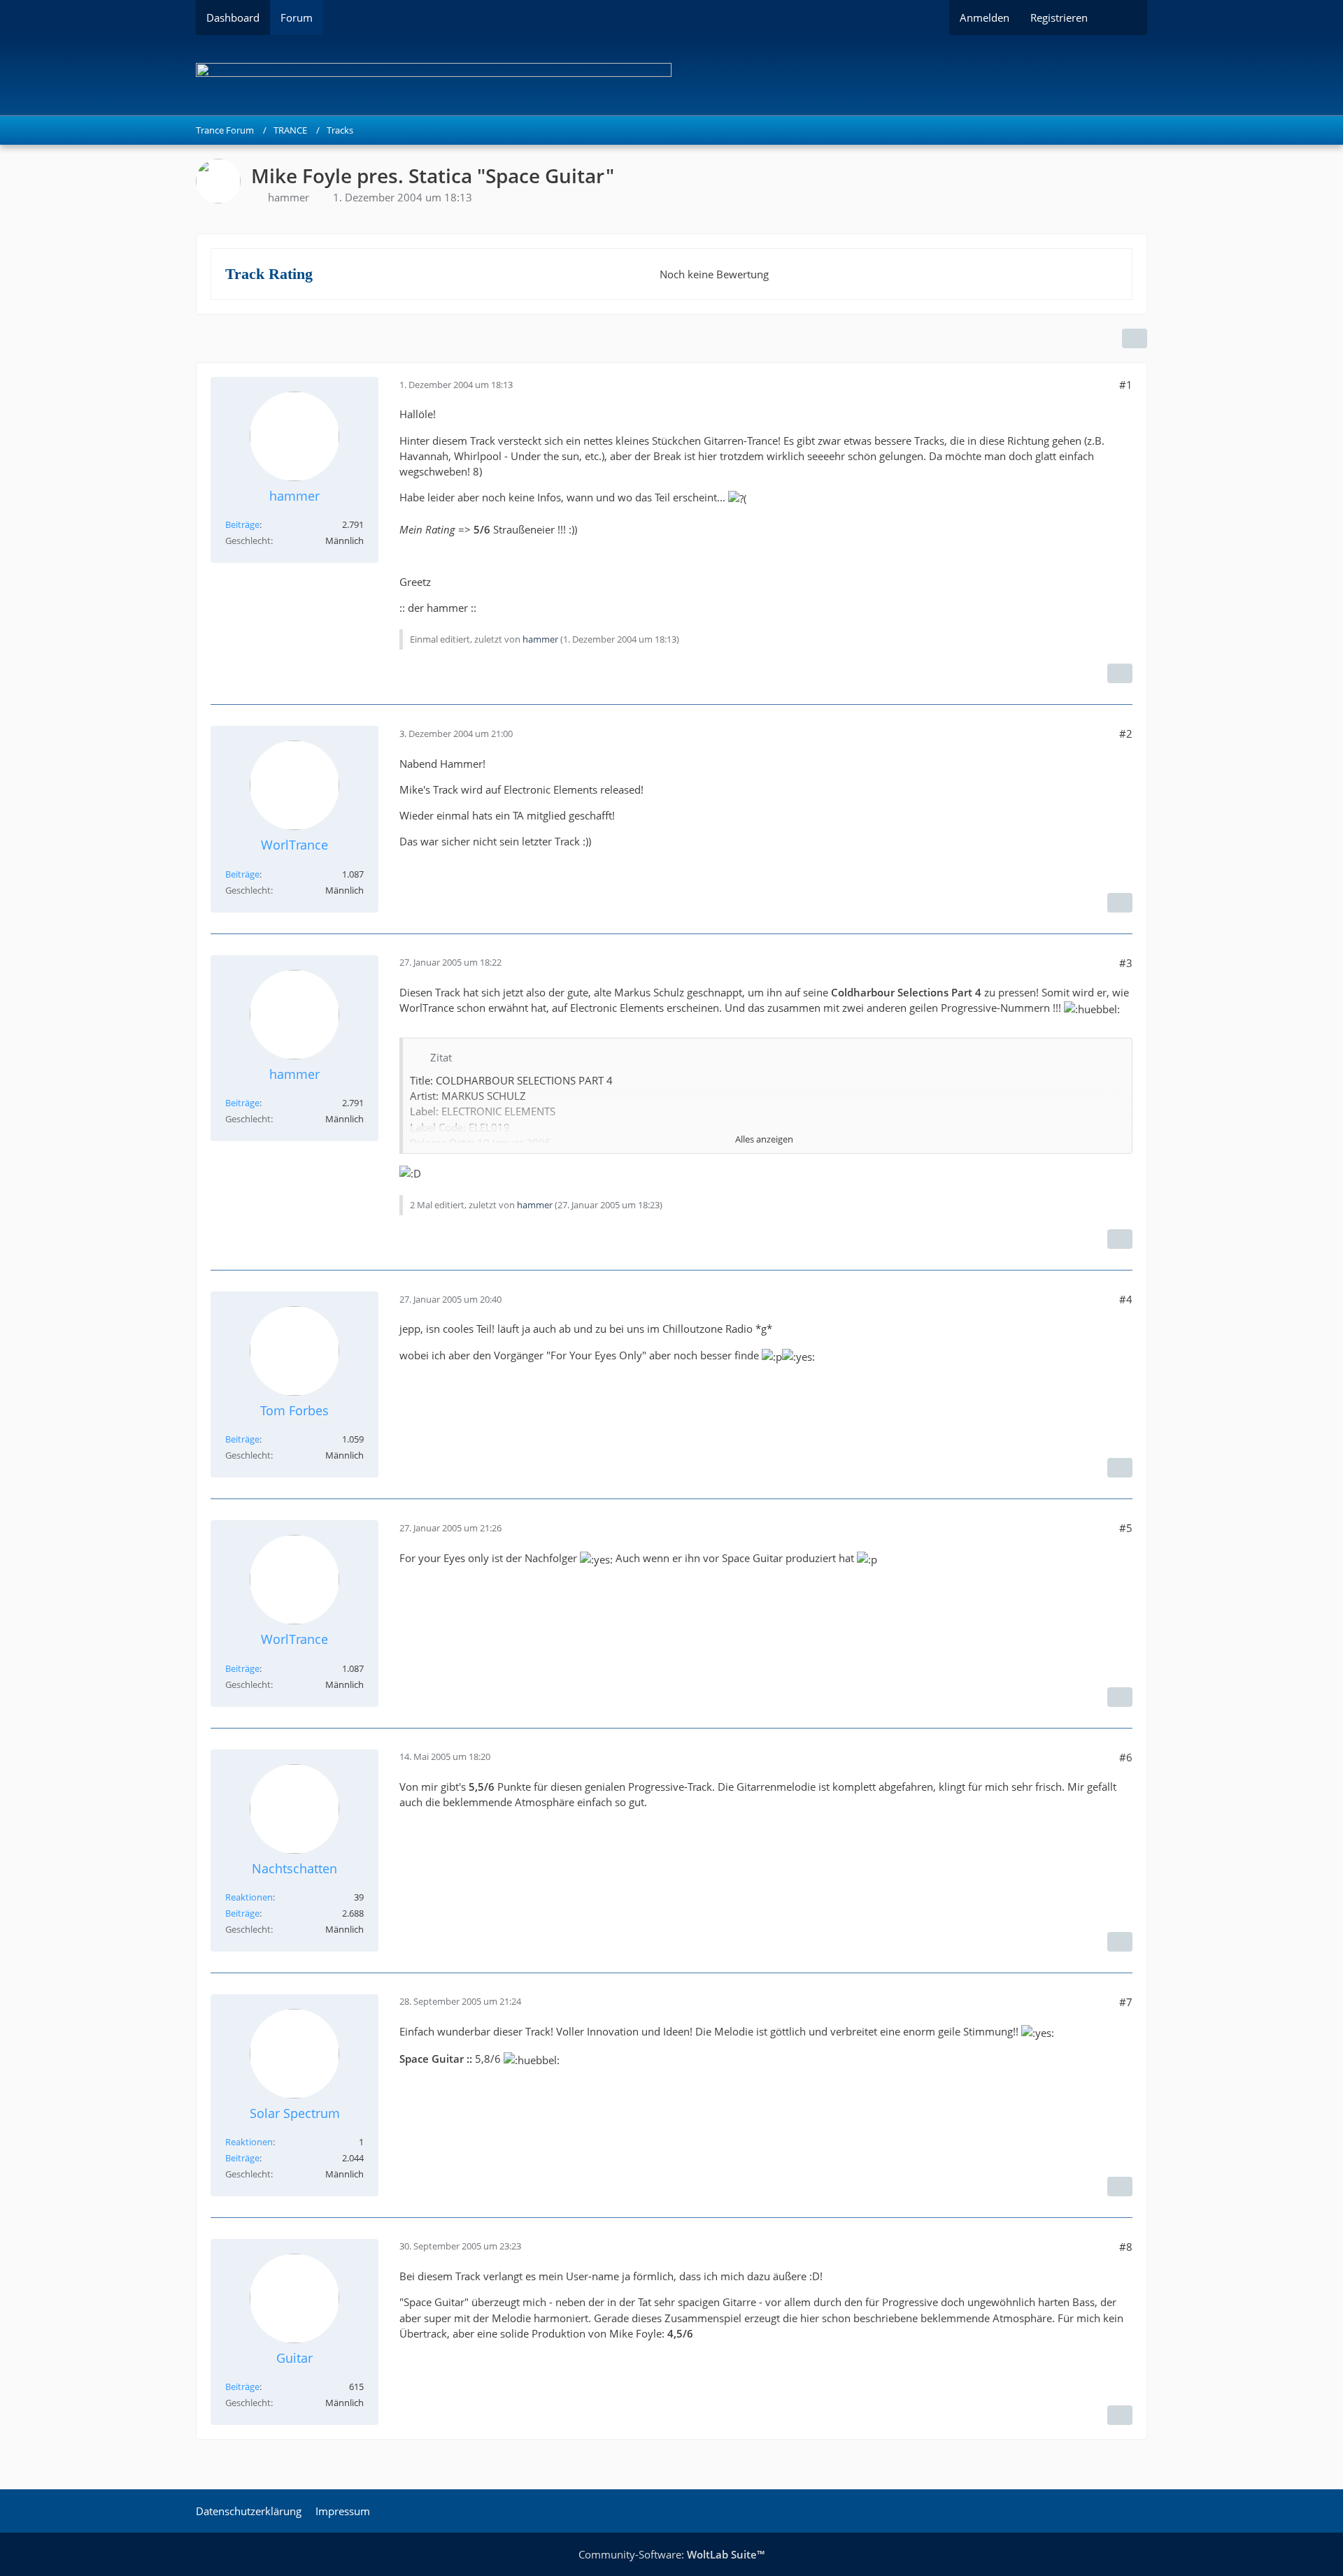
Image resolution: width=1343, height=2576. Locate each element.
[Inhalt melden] (1120, 673)
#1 (1126, 385)
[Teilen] (1135, 338)
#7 (1126, 2002)
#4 (1126, 1299)
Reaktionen (249, 1897)
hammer (289, 197)
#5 (1126, 1528)
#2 (1126, 734)
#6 (1126, 1757)
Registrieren (1059, 17)
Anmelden (985, 17)
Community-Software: (671, 2554)
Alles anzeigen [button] (764, 1139)
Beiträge (242, 524)
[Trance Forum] (671, 75)
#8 (1126, 2247)
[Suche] (1123, 17)
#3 (1126, 963)
